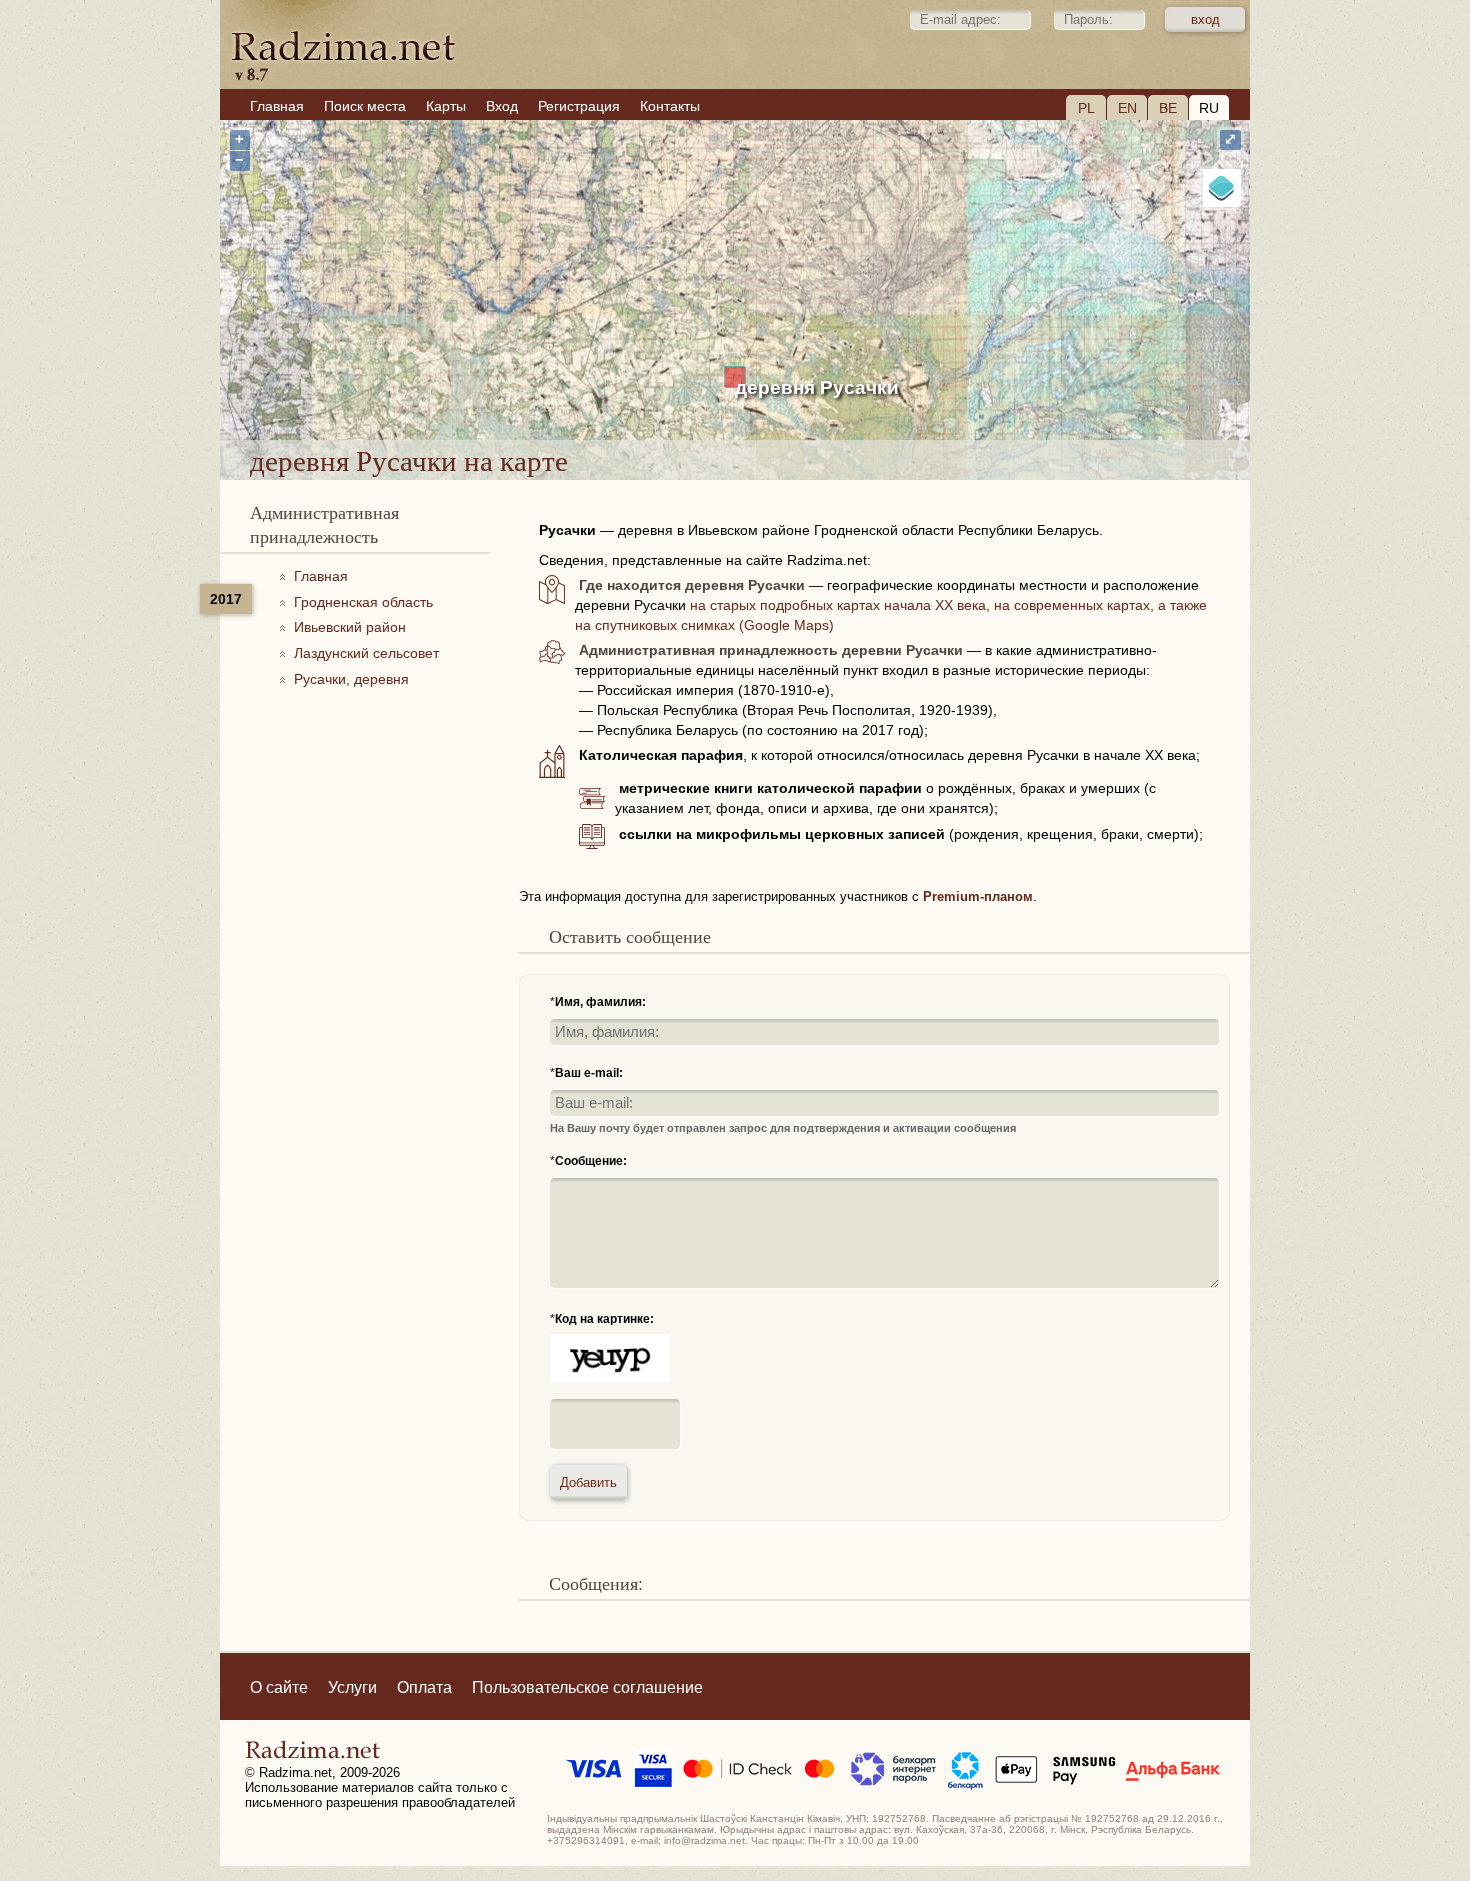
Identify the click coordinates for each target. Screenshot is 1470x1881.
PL (1086, 108)
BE (1168, 108)
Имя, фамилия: (600, 1002)
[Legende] (1222, 188)
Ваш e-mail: (589, 1073)
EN (1127, 108)
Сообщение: (591, 1161)
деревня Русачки (817, 387)
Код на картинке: (604, 1319)
